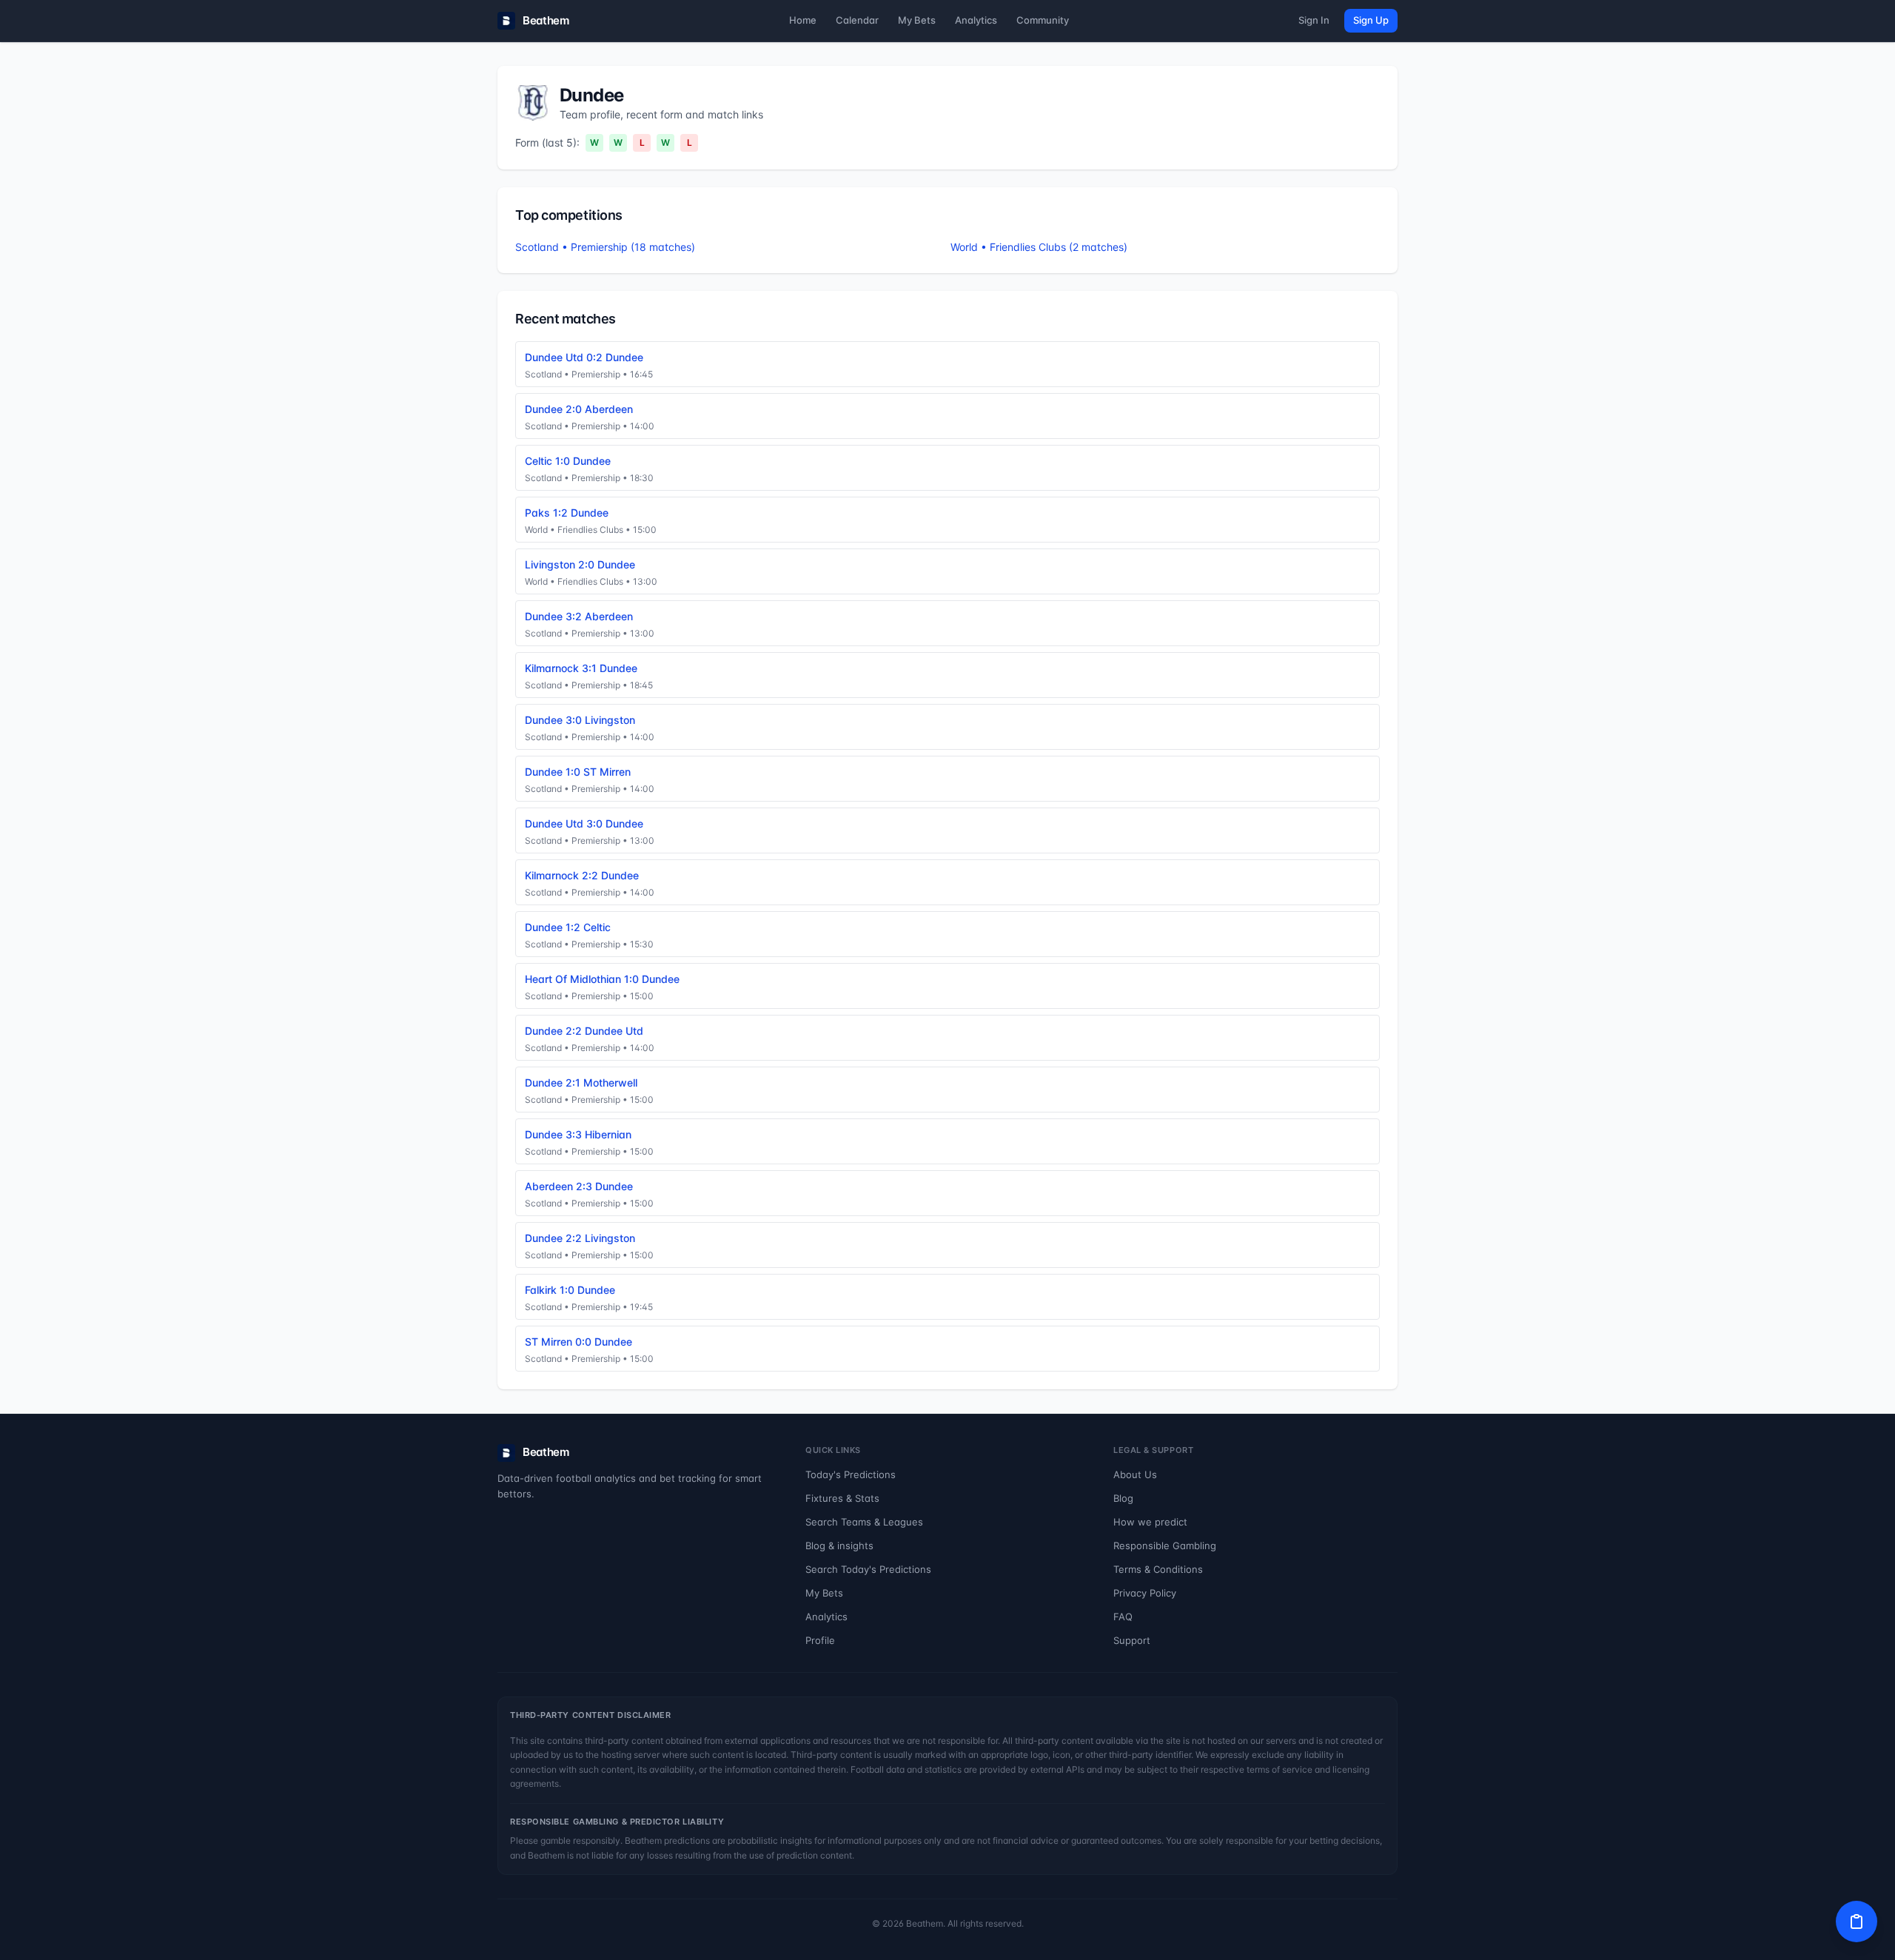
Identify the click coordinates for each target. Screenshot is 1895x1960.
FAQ (1123, 1617)
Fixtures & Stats (842, 1498)
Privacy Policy (1145, 1593)
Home (803, 20)
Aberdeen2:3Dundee (579, 1186)
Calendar (857, 20)
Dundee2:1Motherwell (581, 1083)
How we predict (1150, 1522)
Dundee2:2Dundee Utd (584, 1031)
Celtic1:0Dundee (568, 461)
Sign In (1314, 20)
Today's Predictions (851, 1474)
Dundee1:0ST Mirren (578, 772)
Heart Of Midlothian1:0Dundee (602, 979)
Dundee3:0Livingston (580, 720)
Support (1132, 1640)
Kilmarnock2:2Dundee (582, 875)
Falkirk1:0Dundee (570, 1290)
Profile (820, 1640)
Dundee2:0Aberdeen (579, 409)
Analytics (976, 20)
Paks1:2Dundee (567, 513)
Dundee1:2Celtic (568, 927)
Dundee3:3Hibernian (578, 1134)
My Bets (917, 20)
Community (1043, 20)
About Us (1135, 1474)
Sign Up (1371, 20)
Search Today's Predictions (868, 1569)
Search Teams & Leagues (864, 1522)
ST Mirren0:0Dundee (578, 1342)
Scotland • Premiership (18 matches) (605, 247)
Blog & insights (839, 1545)
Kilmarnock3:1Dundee (581, 668)
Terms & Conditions (1158, 1569)
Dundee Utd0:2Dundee (584, 357)
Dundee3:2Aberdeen (579, 616)
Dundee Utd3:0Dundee (584, 823)
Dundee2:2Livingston (580, 1238)
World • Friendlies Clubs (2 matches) (1039, 247)
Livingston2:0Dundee (580, 564)
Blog (1123, 1498)
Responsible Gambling (1165, 1545)
